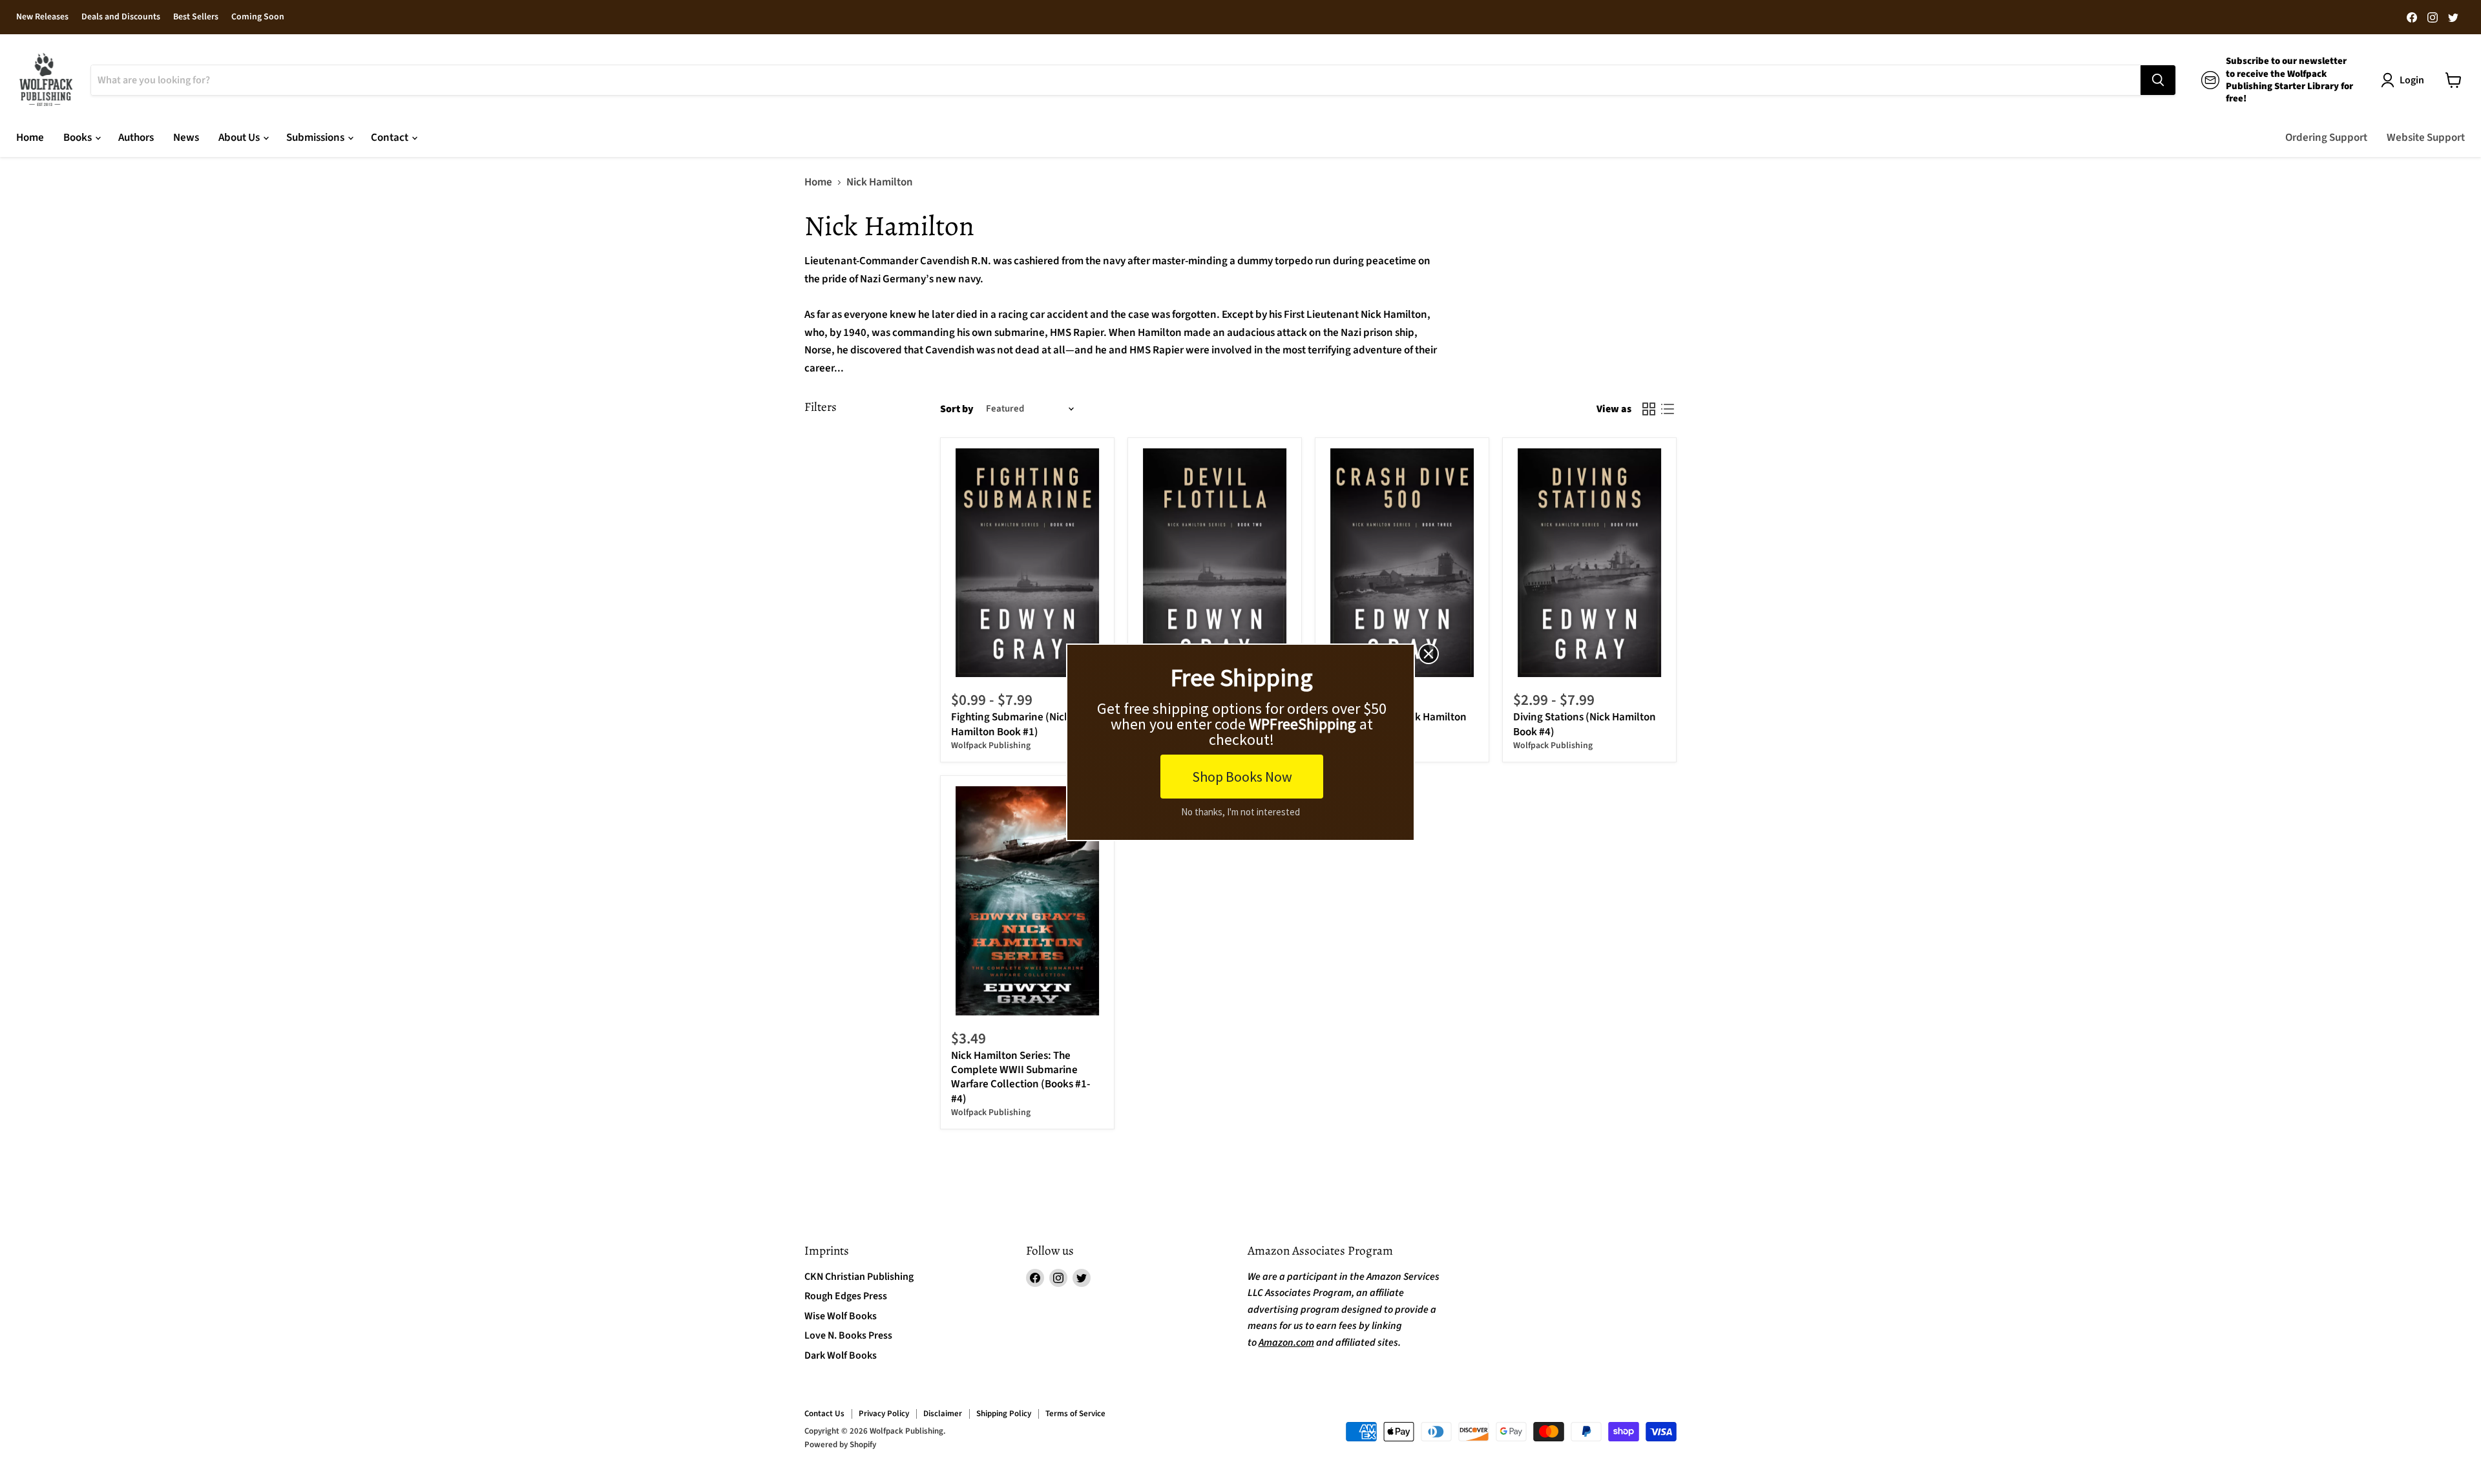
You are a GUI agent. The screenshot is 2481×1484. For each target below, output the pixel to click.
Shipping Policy (1004, 1414)
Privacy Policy (884, 1414)
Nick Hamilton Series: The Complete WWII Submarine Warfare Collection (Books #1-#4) (1021, 1077)
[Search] (2158, 80)
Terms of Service (1075, 1414)
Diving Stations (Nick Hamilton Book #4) (1585, 724)
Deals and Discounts (121, 17)
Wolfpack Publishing (991, 746)
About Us (240, 138)
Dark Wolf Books (841, 1355)
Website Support (2426, 138)
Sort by (957, 409)
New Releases (42, 17)
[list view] (1668, 409)
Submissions (316, 138)
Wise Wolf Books (841, 1316)
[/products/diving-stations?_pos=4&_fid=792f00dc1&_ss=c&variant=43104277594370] (1590, 563)
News (186, 138)
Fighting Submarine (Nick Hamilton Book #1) (1010, 724)
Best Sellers (196, 17)
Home (30, 138)
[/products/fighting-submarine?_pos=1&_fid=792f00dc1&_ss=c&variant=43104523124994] (1028, 563)
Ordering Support (2326, 138)
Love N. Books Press (848, 1335)
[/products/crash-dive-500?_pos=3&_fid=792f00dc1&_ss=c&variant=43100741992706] (1402, 563)
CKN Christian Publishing (859, 1277)
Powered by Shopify (840, 1445)
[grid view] (1649, 409)
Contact (391, 138)
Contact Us (824, 1414)
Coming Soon (258, 17)
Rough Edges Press (846, 1296)
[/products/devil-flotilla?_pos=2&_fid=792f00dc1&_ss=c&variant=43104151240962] (1215, 563)
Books (79, 138)
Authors (136, 138)
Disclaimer (943, 1414)
